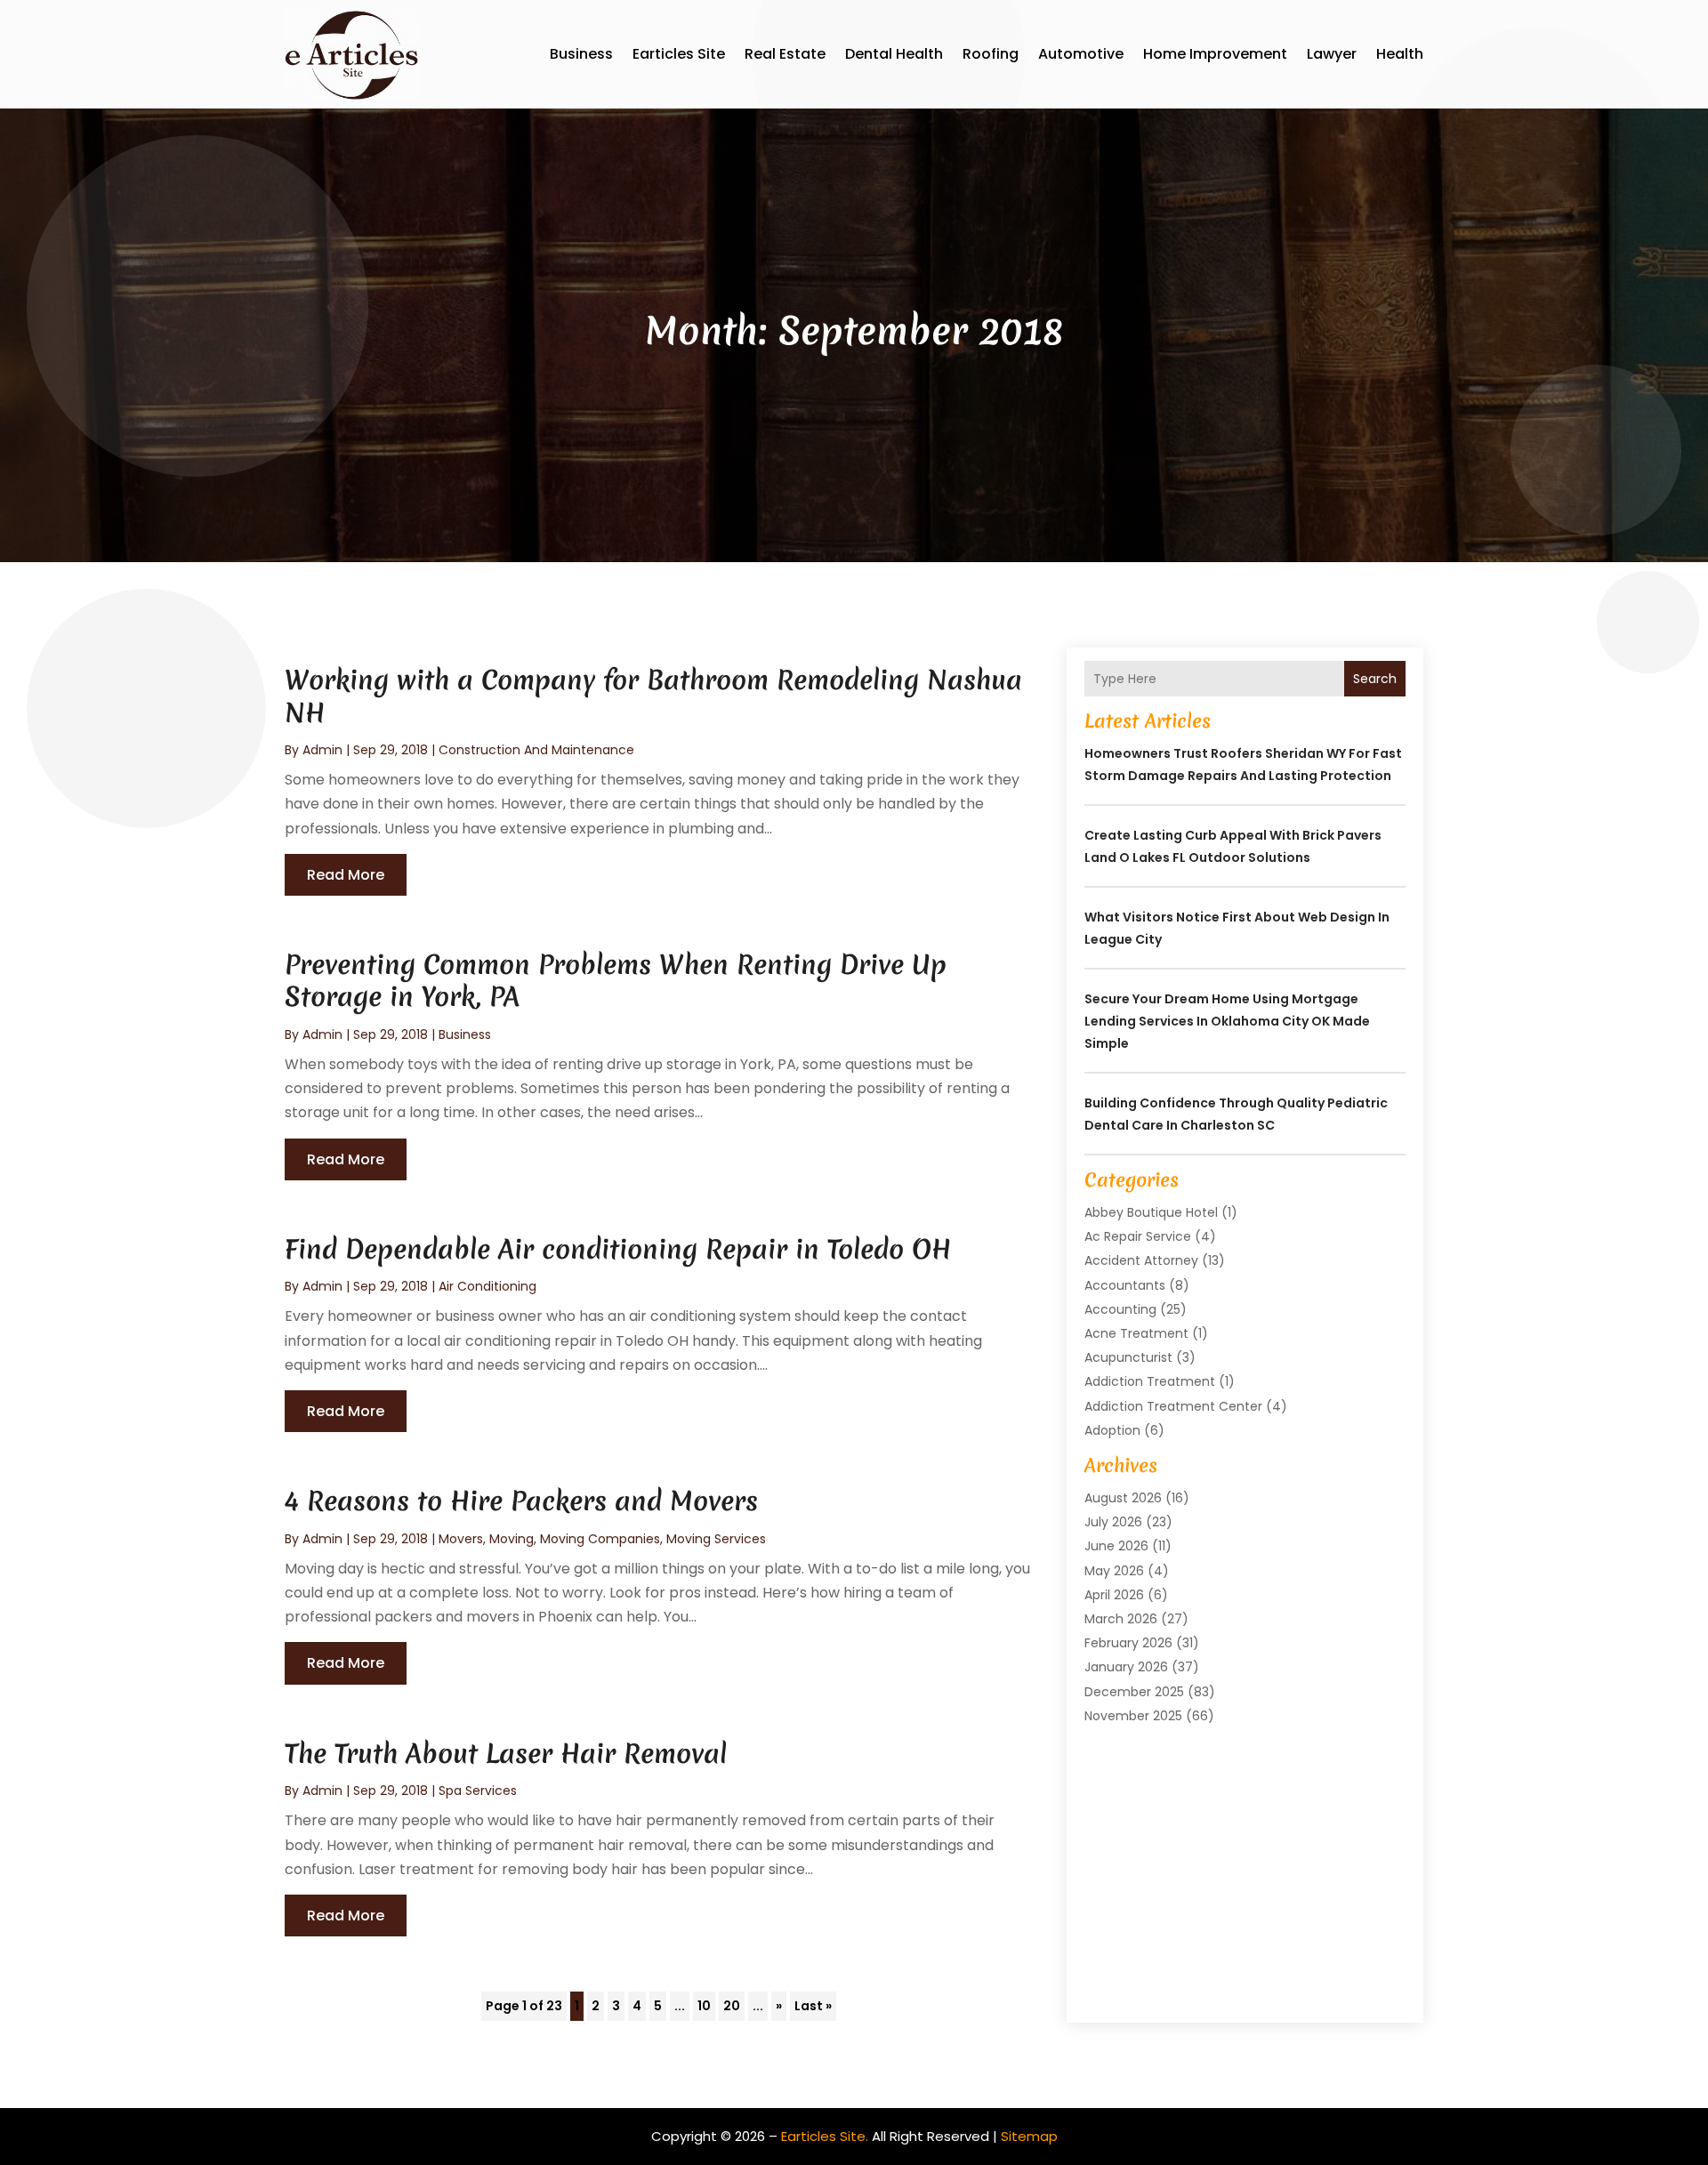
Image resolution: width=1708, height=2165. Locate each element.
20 (732, 2006)
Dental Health (894, 54)
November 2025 (1133, 1716)
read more (346, 875)
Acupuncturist (1128, 1357)
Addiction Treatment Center (1173, 1406)
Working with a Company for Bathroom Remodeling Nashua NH (653, 696)
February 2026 (1128, 1643)
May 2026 (1114, 1571)
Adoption (1112, 1430)
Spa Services (478, 1791)
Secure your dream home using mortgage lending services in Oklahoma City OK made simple (1227, 1021)
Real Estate (785, 54)
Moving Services (716, 1539)
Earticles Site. (825, 2136)
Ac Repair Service (1138, 1236)
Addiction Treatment (1150, 1381)
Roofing (991, 54)
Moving (512, 1539)
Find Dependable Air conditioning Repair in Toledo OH (618, 1249)
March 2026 (1121, 1619)
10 (704, 2006)
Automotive (1081, 54)
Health (1400, 54)
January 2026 (1126, 1667)
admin (322, 750)
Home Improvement (1215, 54)
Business (581, 54)
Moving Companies (600, 1539)
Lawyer (1332, 54)
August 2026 (1123, 1498)
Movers (461, 1539)
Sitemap (1029, 2136)
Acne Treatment (1136, 1333)
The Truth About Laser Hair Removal (506, 1754)
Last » (813, 2006)
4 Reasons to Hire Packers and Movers (521, 1501)
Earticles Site (679, 54)
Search (1375, 679)
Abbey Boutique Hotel (1151, 1212)
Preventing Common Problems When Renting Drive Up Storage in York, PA (616, 981)
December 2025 (1134, 1692)
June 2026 (1116, 1546)
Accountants (1125, 1285)
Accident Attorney (1141, 1260)
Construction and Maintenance (536, 750)
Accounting (1120, 1309)
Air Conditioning (487, 1286)
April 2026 (1114, 1595)
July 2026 (1113, 1522)
